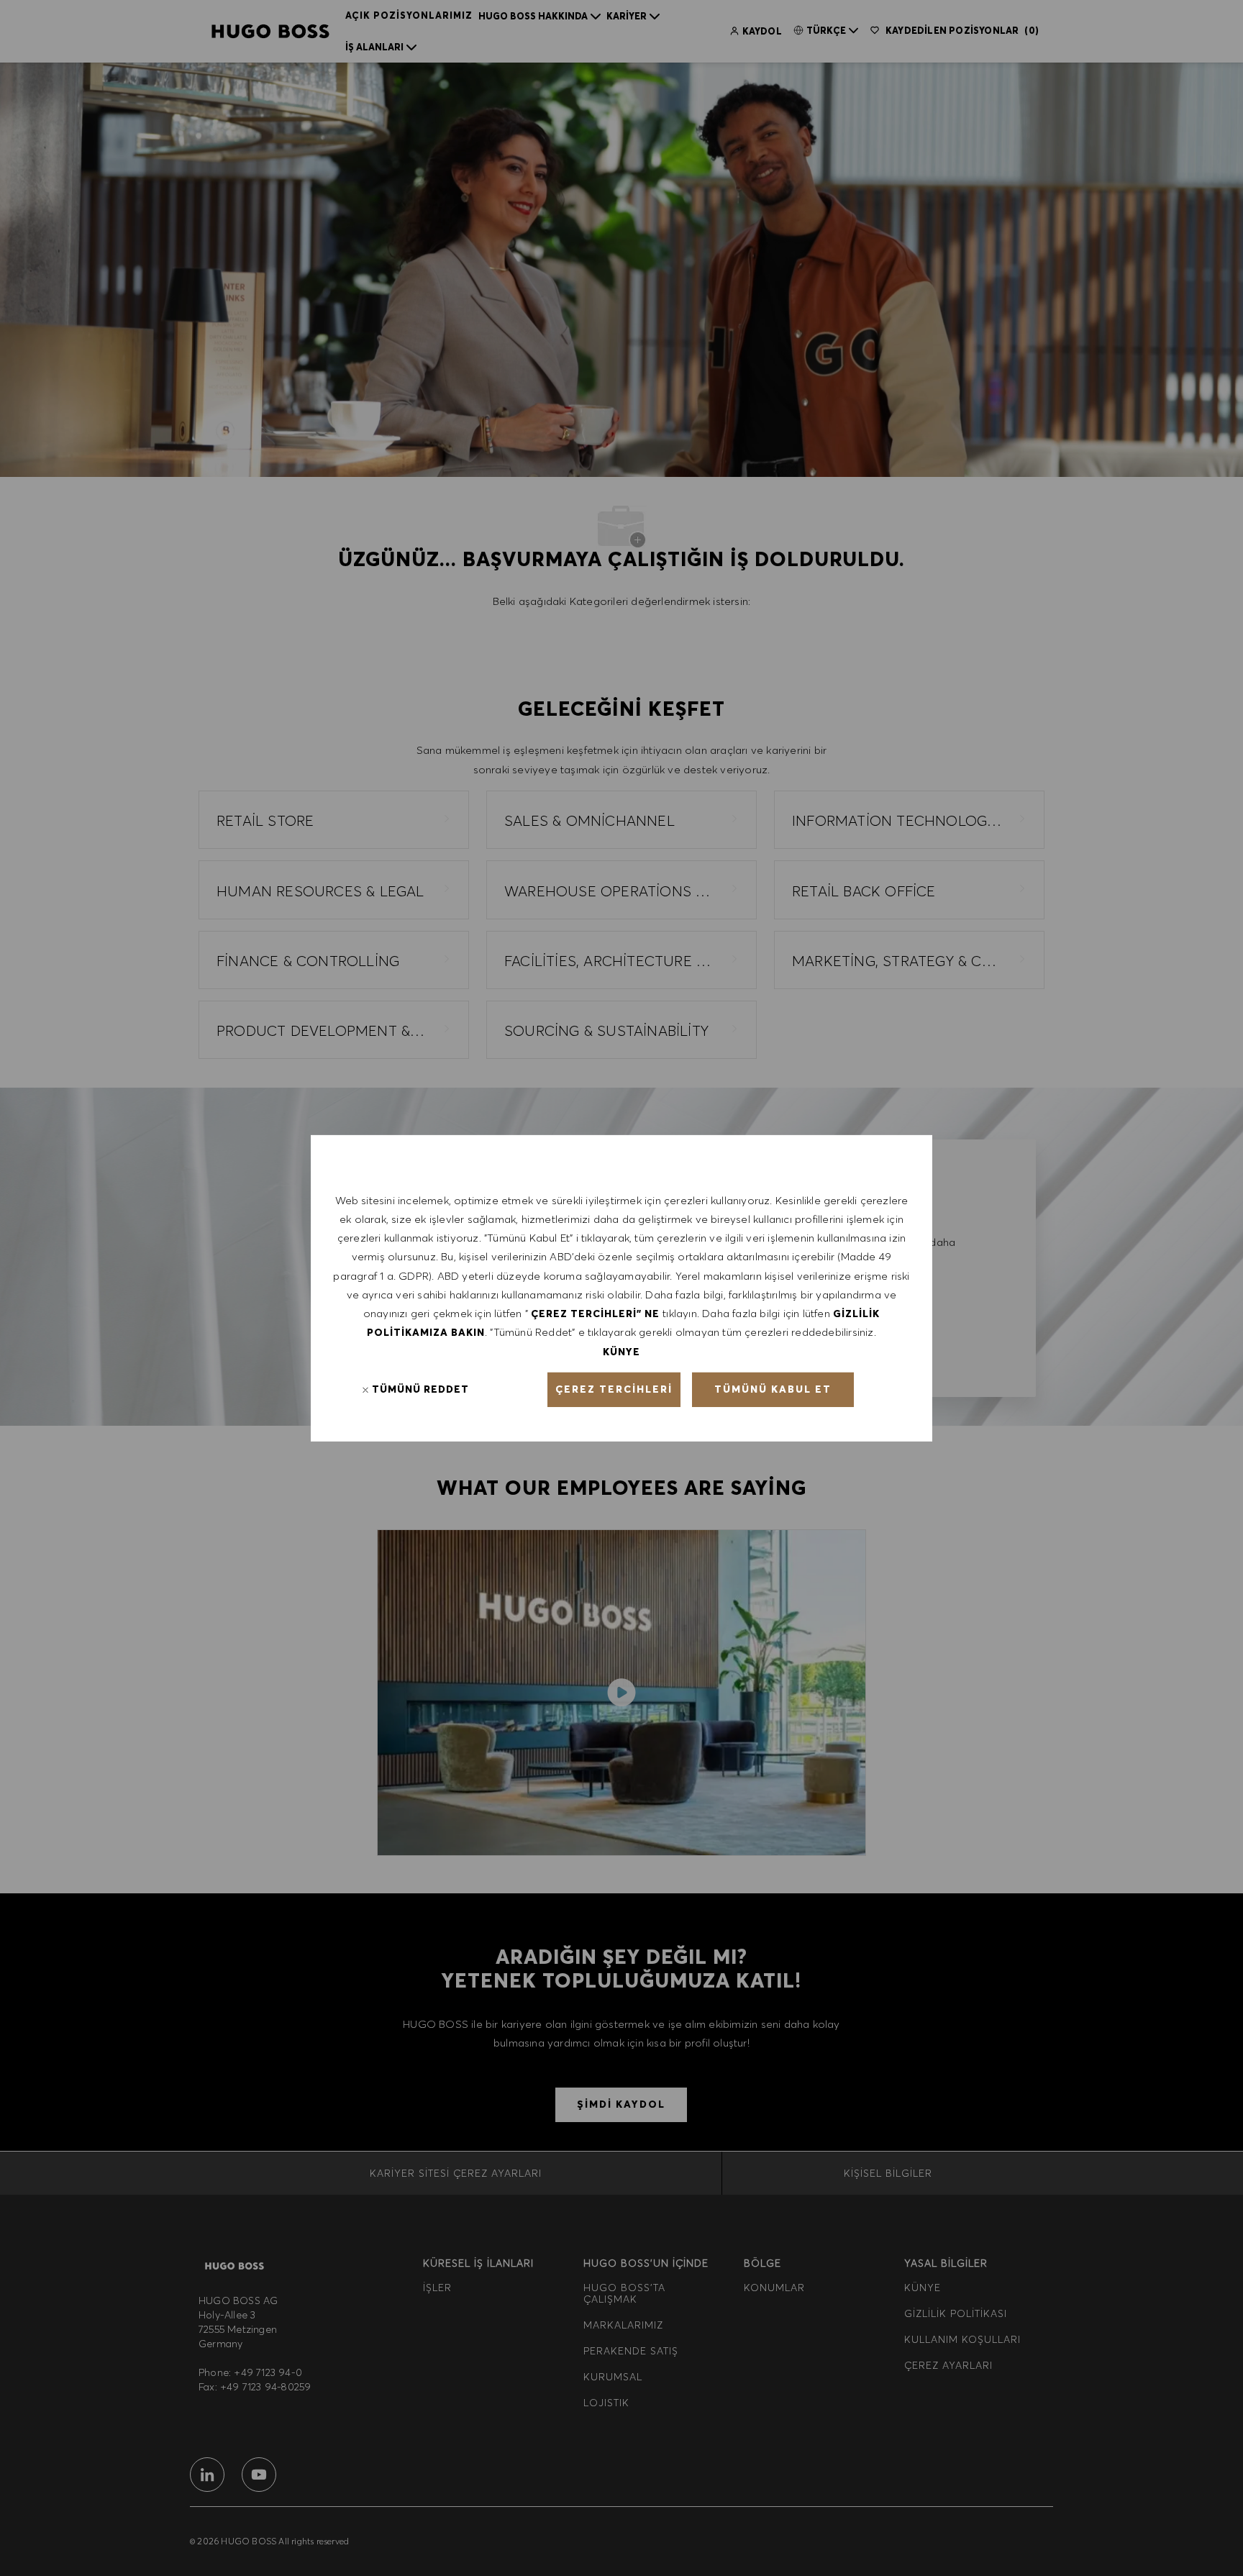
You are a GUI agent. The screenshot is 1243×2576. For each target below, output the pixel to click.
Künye (621, 1351)
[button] (614, 1390)
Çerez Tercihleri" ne (595, 1314)
